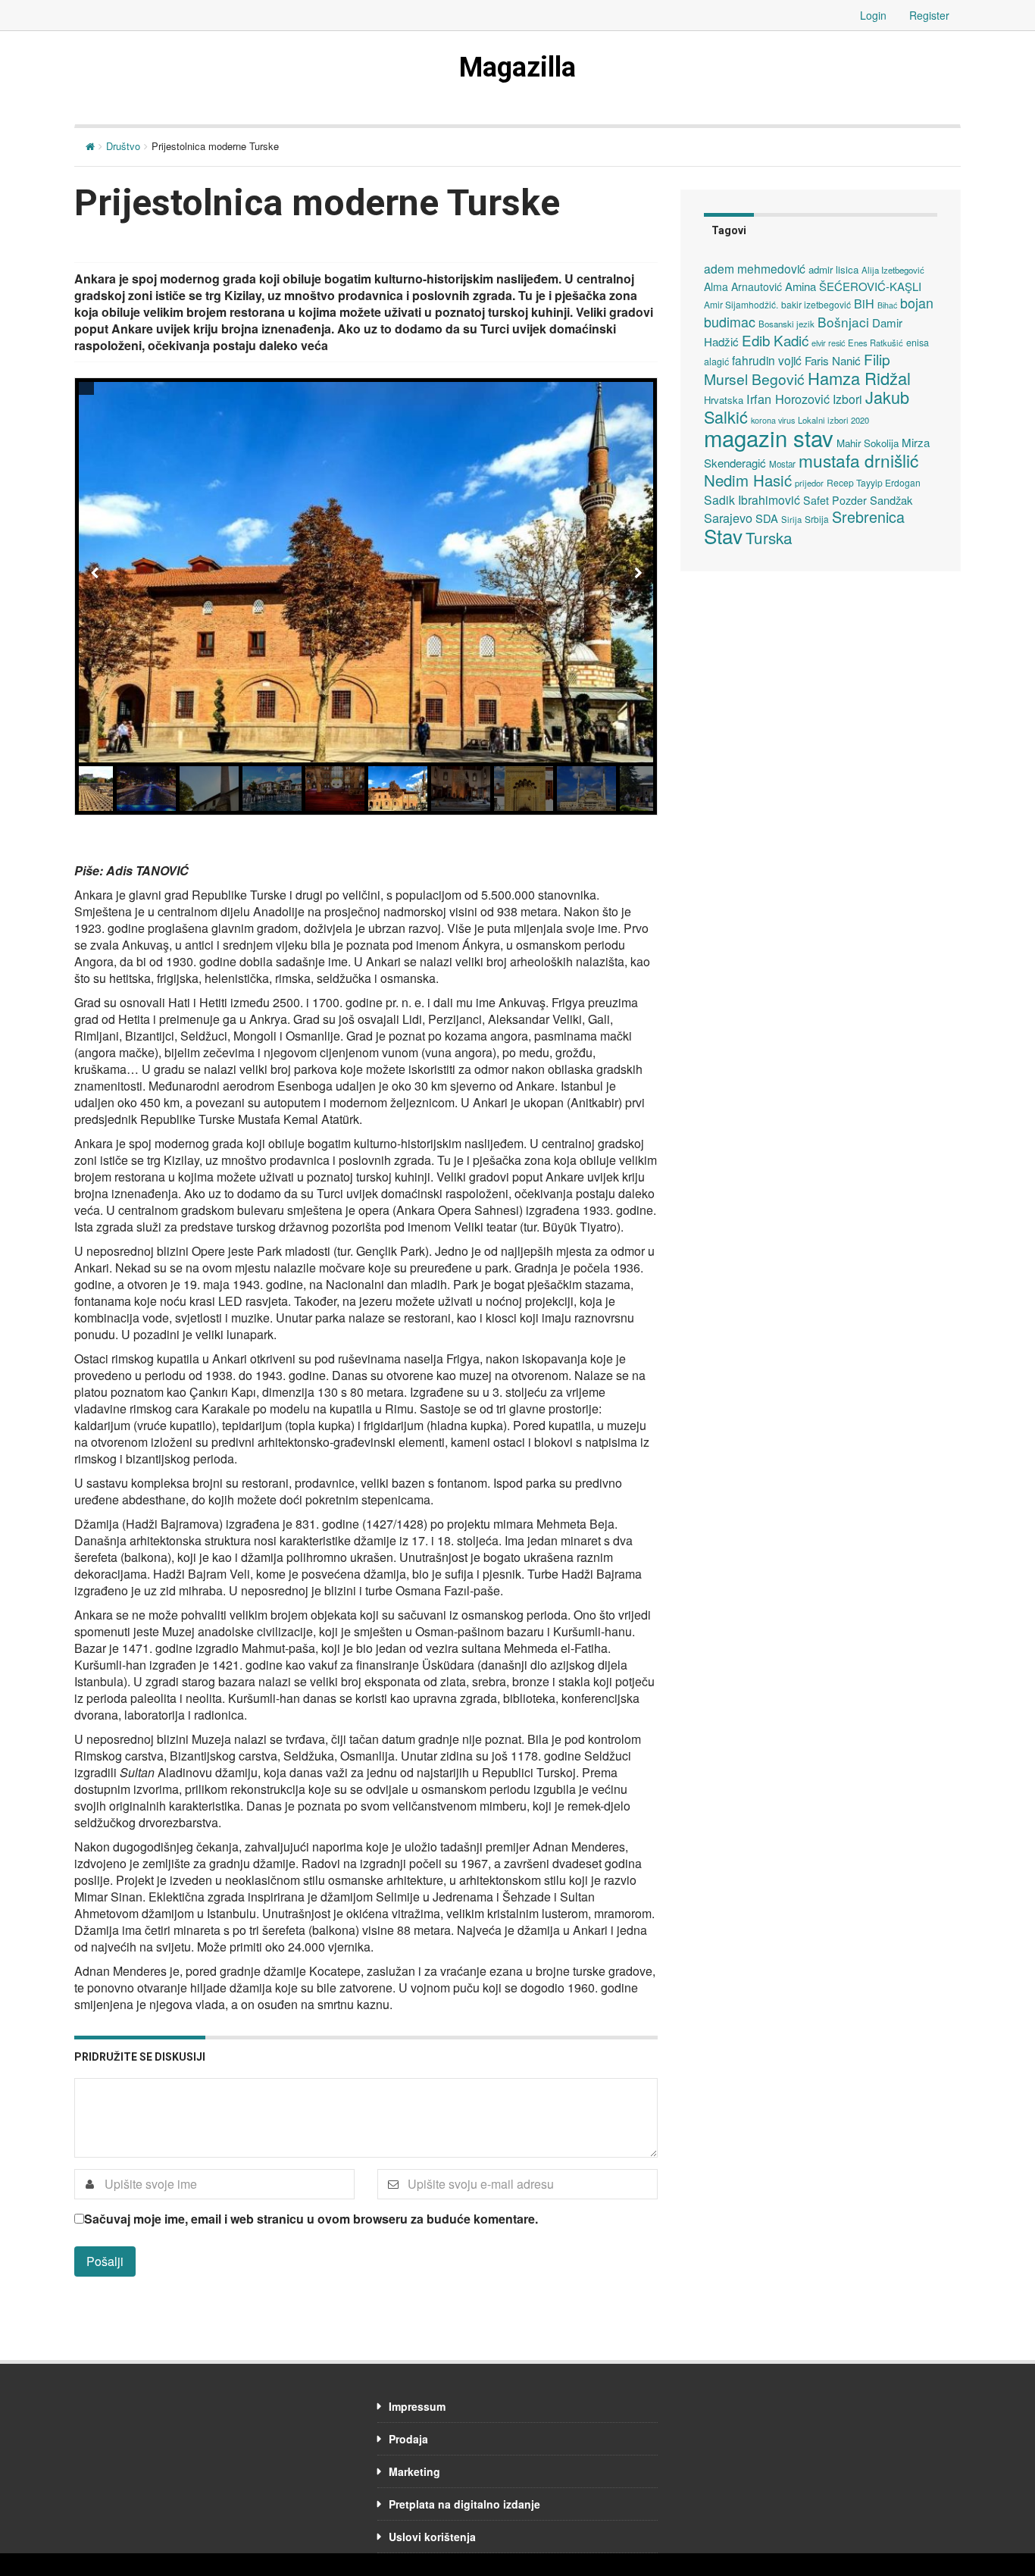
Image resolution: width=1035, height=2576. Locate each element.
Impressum (417, 2406)
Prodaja (408, 2439)
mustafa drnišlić (858, 460)
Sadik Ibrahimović (752, 499)
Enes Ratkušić (876, 343)
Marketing (414, 2471)
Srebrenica (868, 516)
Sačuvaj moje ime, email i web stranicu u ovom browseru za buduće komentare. (311, 2219)
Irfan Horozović (788, 399)
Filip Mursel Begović (797, 369)
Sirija (791, 519)
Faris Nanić (833, 360)
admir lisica (833, 269)
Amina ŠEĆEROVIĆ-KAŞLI (853, 286)
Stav (723, 535)
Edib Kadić (775, 340)
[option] (366, 572)
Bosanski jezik (786, 324)
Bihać (887, 305)
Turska (769, 537)
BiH (864, 303)
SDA (767, 518)
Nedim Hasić (748, 480)
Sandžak (891, 500)
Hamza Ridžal (859, 378)
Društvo (123, 146)
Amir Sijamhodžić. (741, 304)
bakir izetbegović (816, 304)
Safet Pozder (835, 500)
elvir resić (828, 343)
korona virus (773, 420)
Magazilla (517, 67)
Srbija (817, 519)
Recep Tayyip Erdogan (874, 482)
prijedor (809, 483)
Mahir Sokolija (868, 443)
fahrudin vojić (767, 360)
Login (873, 15)
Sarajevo (728, 518)
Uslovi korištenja (432, 2537)
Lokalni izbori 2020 (833, 420)
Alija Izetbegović (893, 270)
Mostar (782, 464)
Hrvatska (724, 400)
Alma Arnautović (743, 286)
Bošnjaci (843, 322)
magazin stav (769, 437)
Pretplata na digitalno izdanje (464, 2504)
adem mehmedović (755, 268)
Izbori (847, 399)
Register (929, 15)
